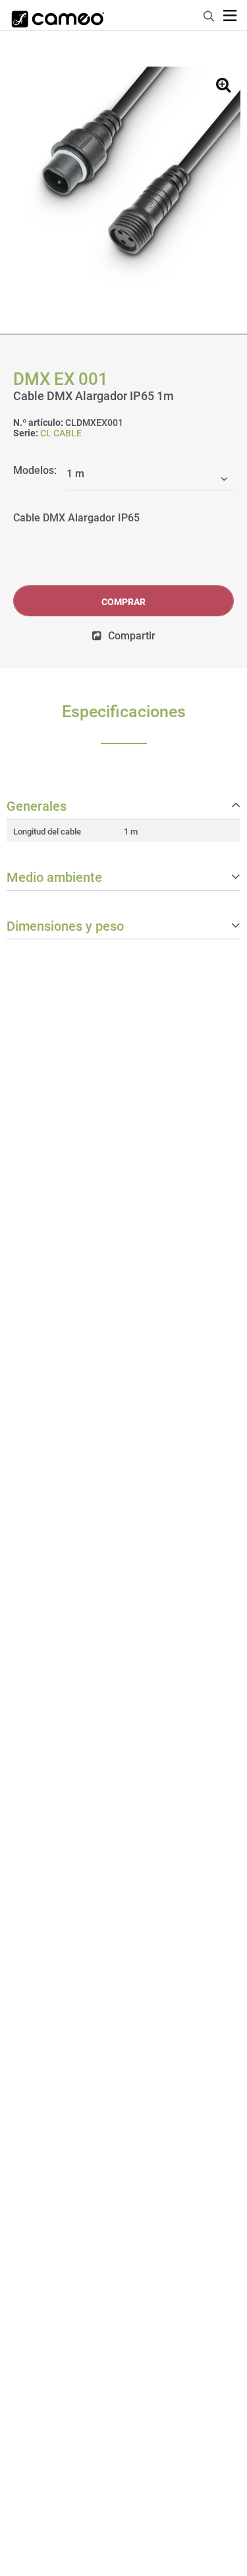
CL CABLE (61, 433)
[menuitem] (209, 14)
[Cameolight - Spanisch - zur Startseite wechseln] (58, 15)
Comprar (123, 602)
